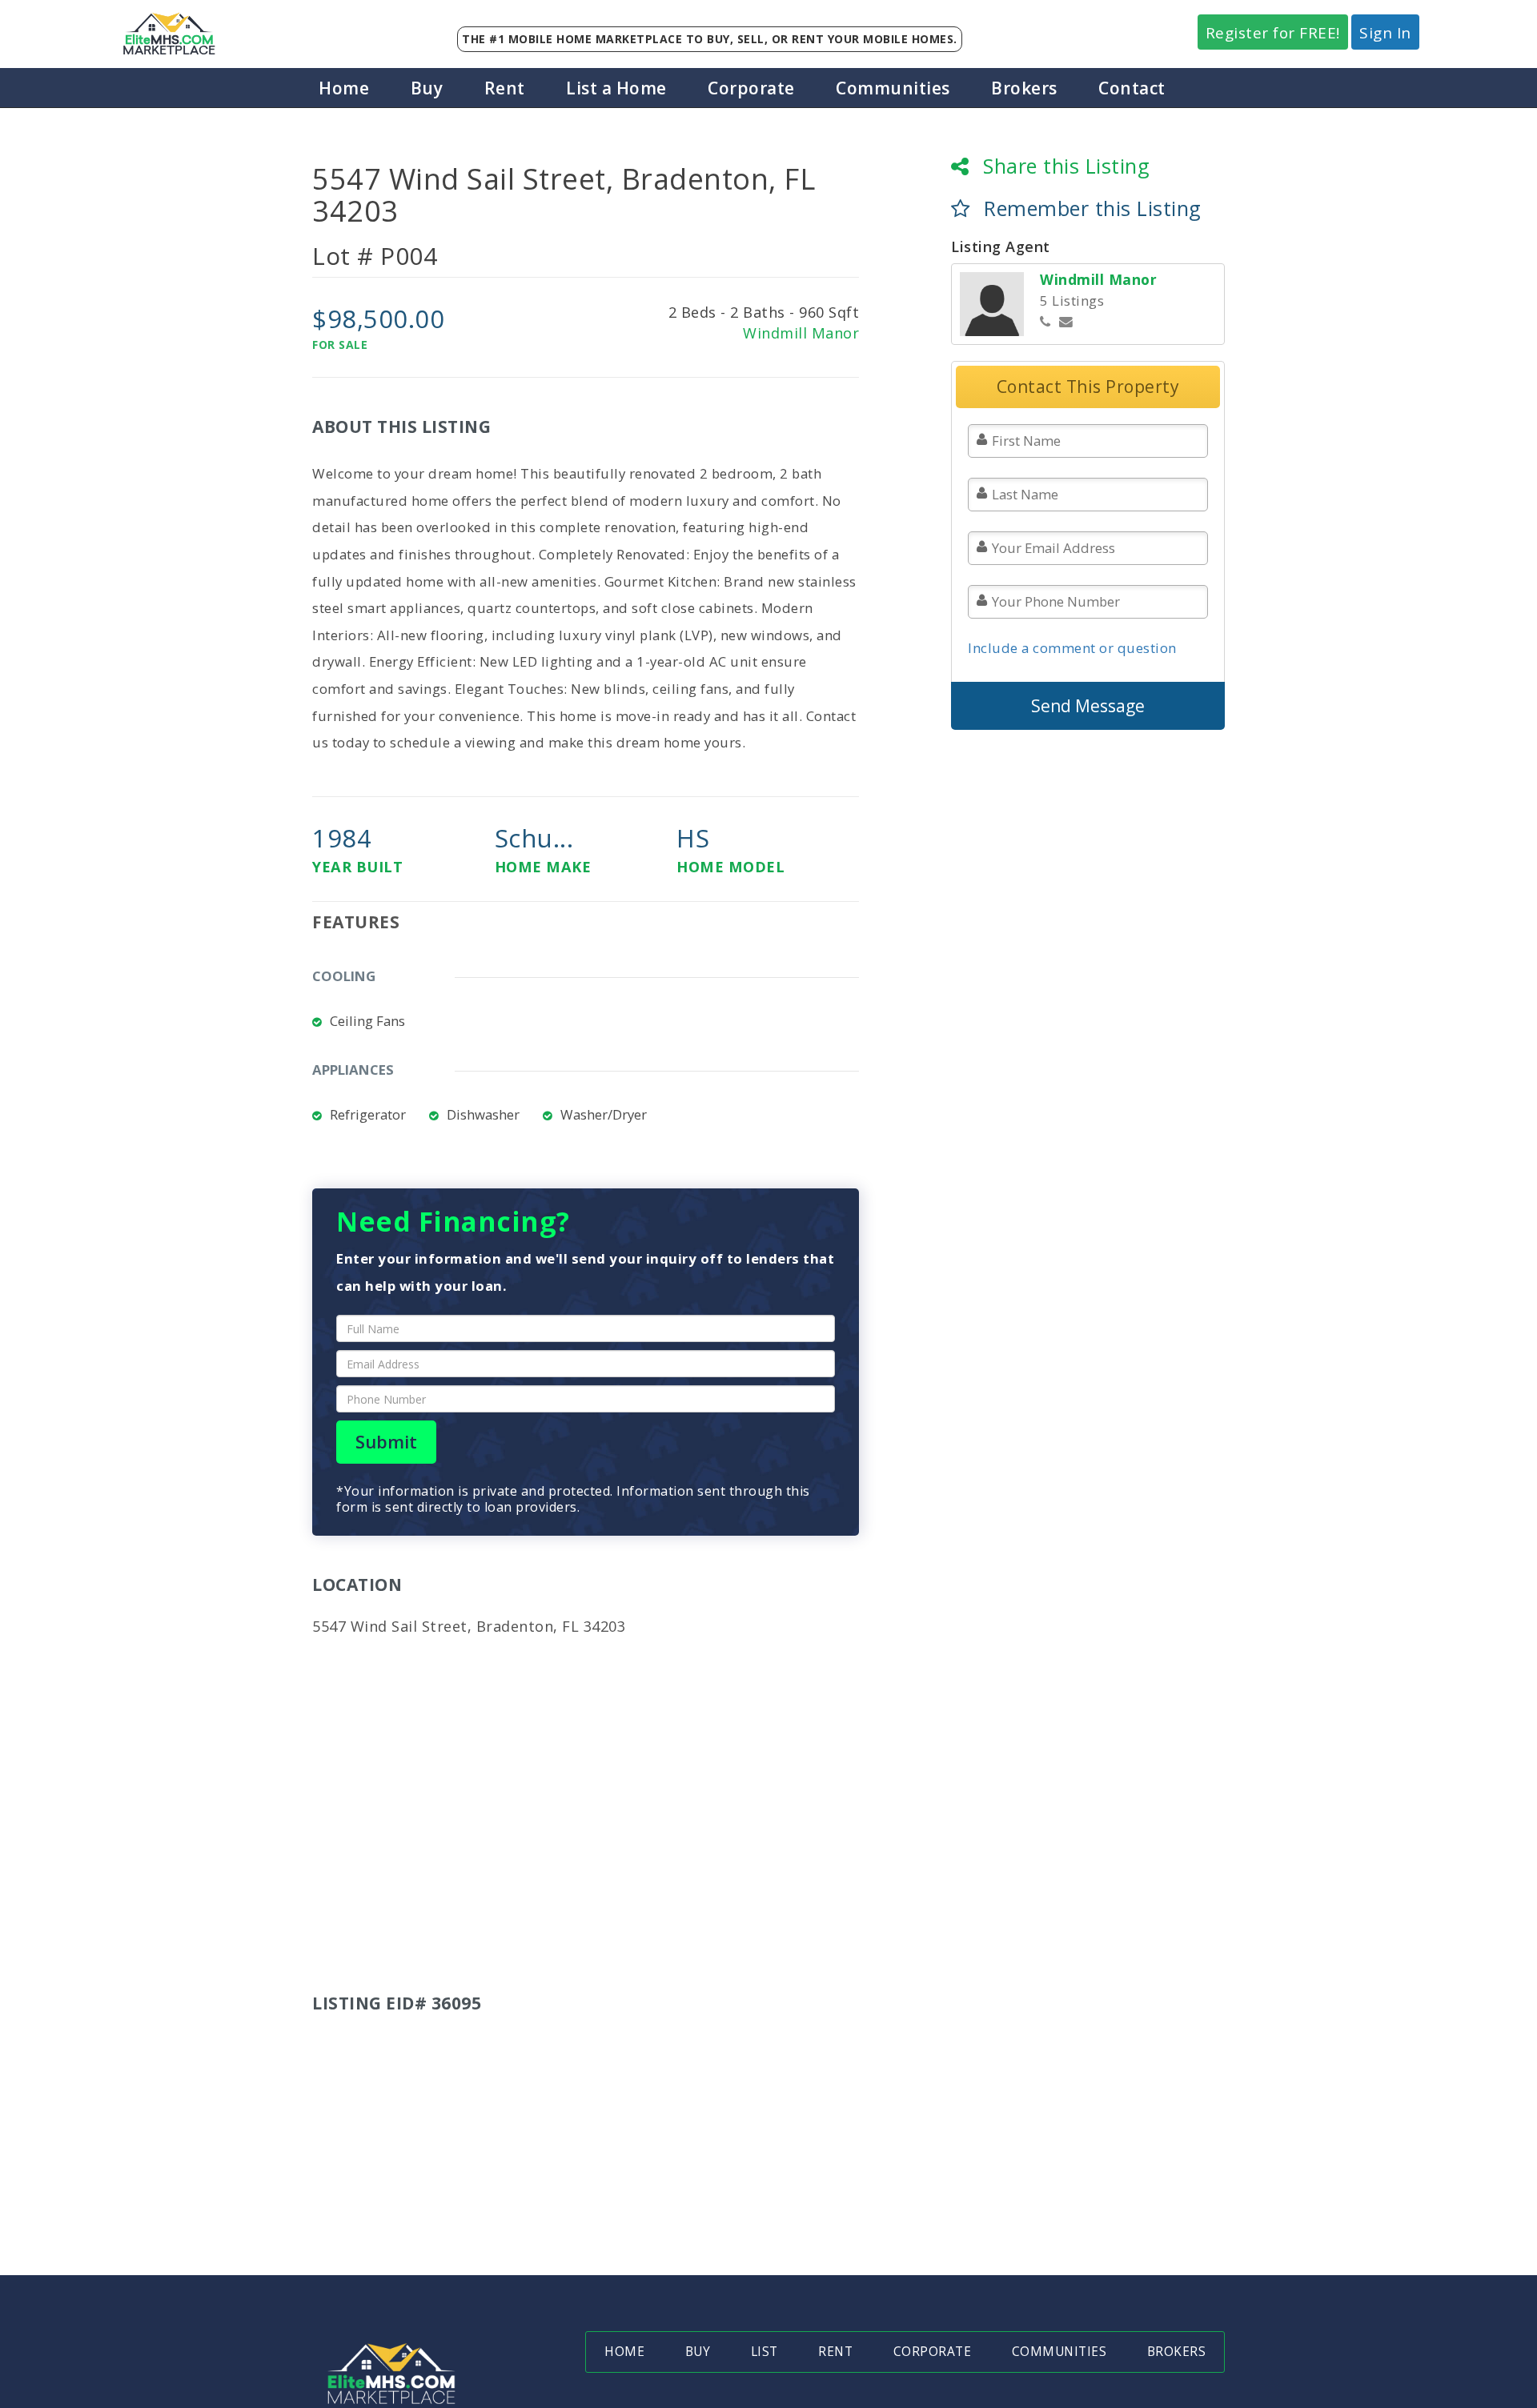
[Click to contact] (1066, 322)
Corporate (751, 88)
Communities (893, 88)
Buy (427, 88)
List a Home (616, 88)
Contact (1132, 88)
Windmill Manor (801, 333)
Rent (505, 88)
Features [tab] (356, 922)
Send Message (1088, 706)
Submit (386, 1442)
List (764, 2352)
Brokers (1024, 88)
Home (344, 88)
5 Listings (1072, 300)
